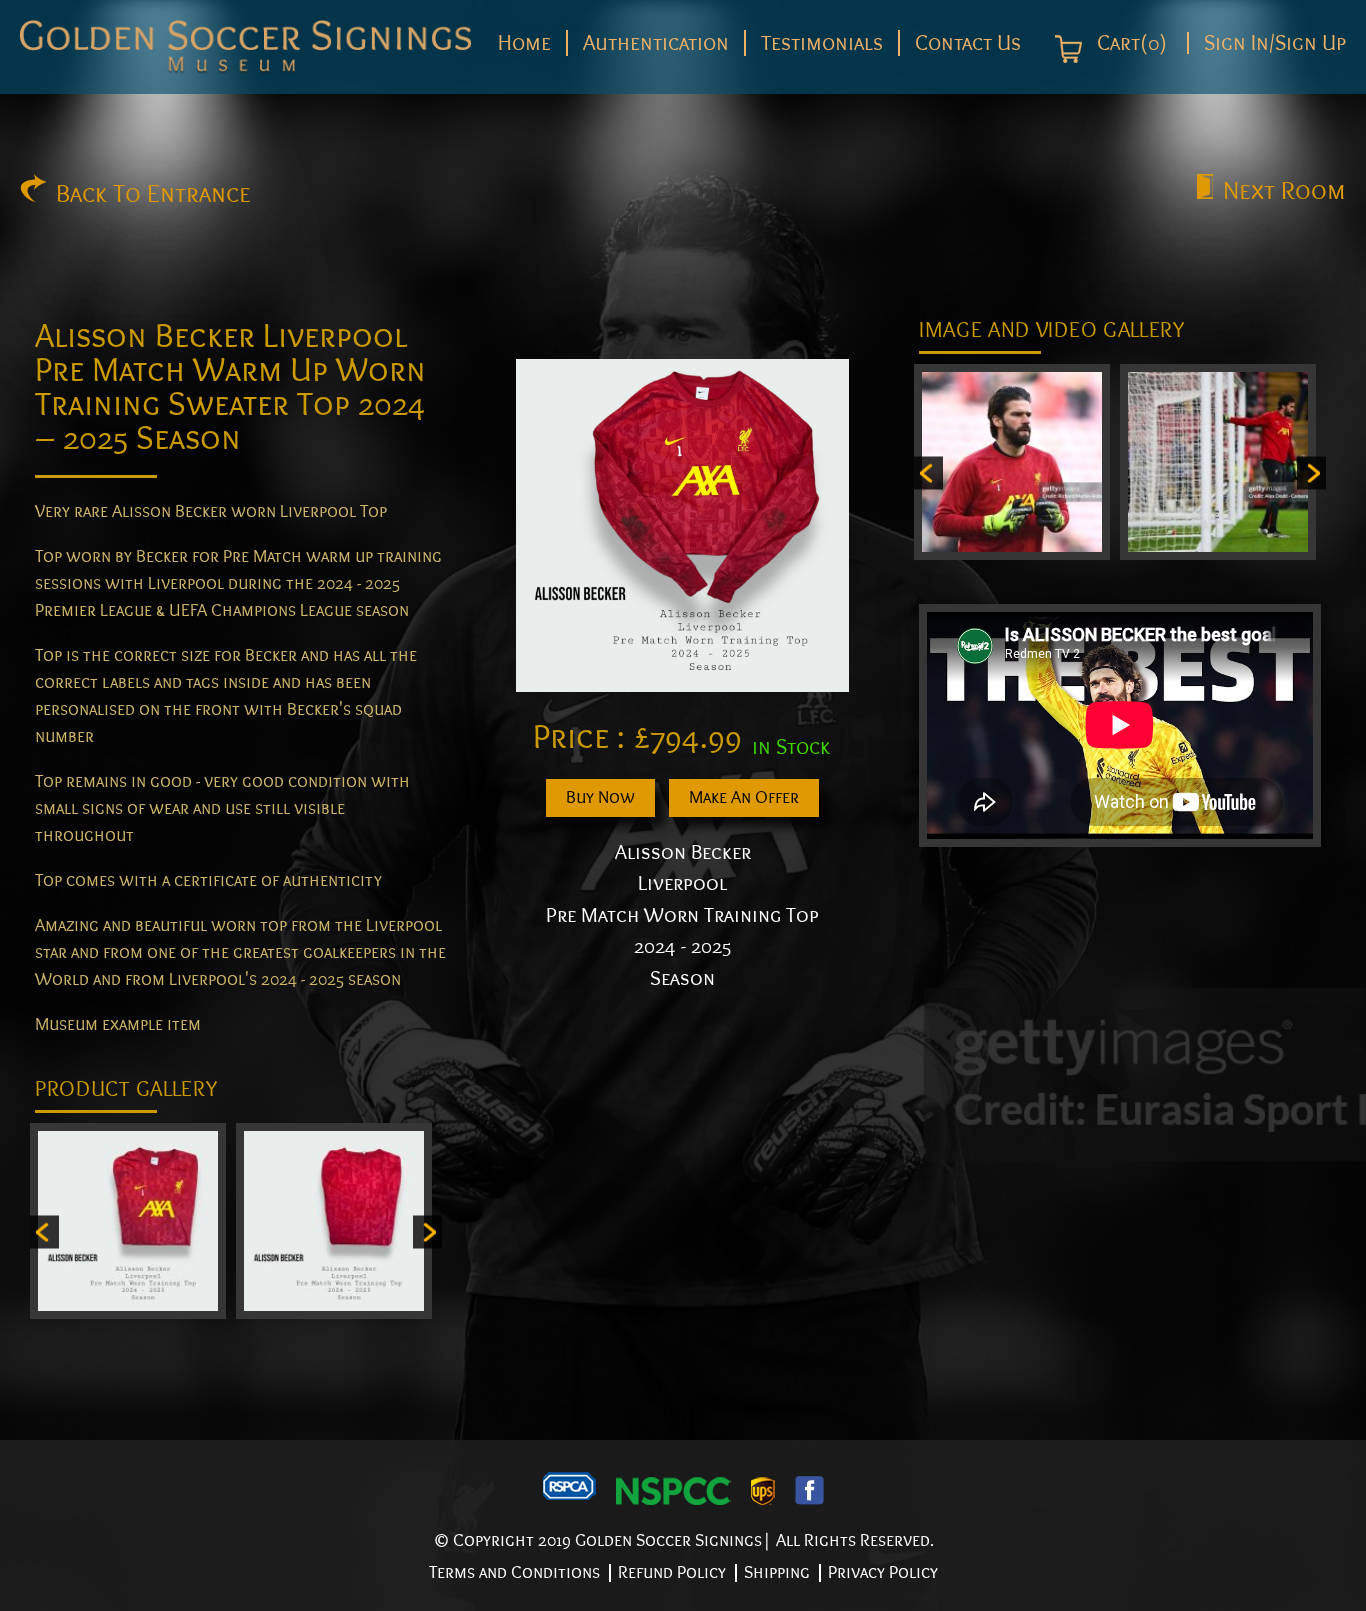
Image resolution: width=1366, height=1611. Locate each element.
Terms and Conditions (514, 1572)
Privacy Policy (883, 1572)
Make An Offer (744, 797)
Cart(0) (1129, 44)
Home (524, 43)
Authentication (656, 43)
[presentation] (44, 1231)
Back (153, 194)
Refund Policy (672, 1572)
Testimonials (822, 43)
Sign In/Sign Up (1275, 43)
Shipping (777, 1572)
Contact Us (968, 43)
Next (1284, 191)
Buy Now (600, 797)
